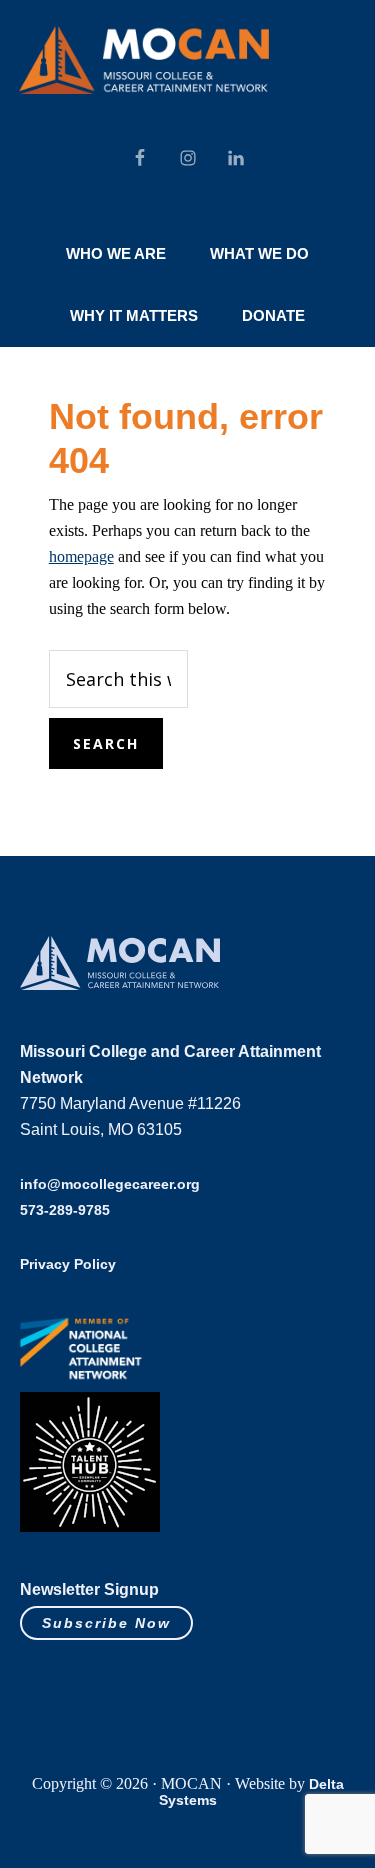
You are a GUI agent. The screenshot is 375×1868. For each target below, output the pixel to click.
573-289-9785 (65, 1210)
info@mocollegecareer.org (110, 1184)
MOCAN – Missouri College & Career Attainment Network (144, 60)
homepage (81, 556)
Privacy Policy (68, 1264)
